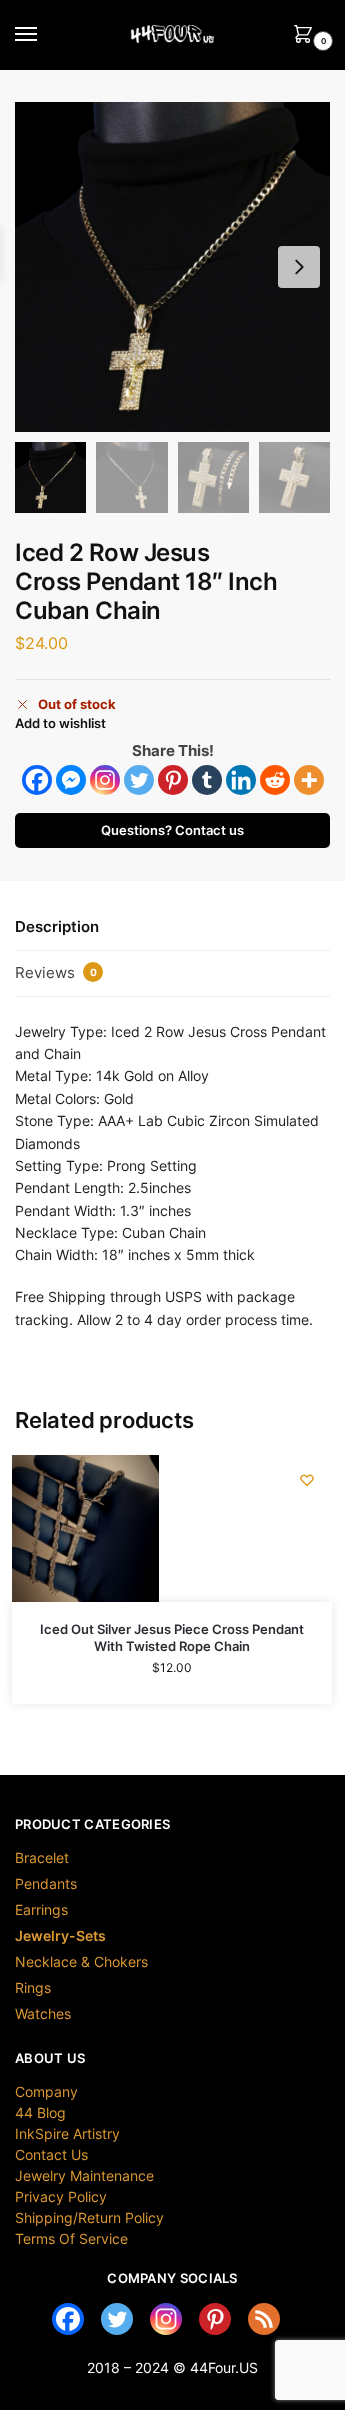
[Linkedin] (241, 780)
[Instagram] (105, 780)
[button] (299, 267)
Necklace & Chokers (81, 1961)
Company (46, 2091)
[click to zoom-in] (180, 267)
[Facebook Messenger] (71, 780)
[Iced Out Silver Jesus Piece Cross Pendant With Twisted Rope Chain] (85, 1528)
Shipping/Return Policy (89, 2217)
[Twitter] (139, 780)
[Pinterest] (173, 780)
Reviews (56, 972)
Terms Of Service (71, 2238)
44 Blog (40, 2112)
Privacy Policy (61, 2196)
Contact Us (51, 2154)
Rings (33, 1987)
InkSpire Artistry (67, 2133)
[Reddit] (275, 780)
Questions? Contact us (172, 830)
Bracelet (42, 1857)
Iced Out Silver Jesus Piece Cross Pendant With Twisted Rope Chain (172, 1637)
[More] (309, 780)
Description (57, 926)
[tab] (172, 928)
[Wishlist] (307, 1480)
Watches (43, 2013)
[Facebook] (37, 780)
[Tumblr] (207, 780)
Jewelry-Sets (60, 1935)
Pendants (46, 1883)
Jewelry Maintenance (84, 2175)
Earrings (41, 1909)
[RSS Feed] (264, 2319)
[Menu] (45, 35)
